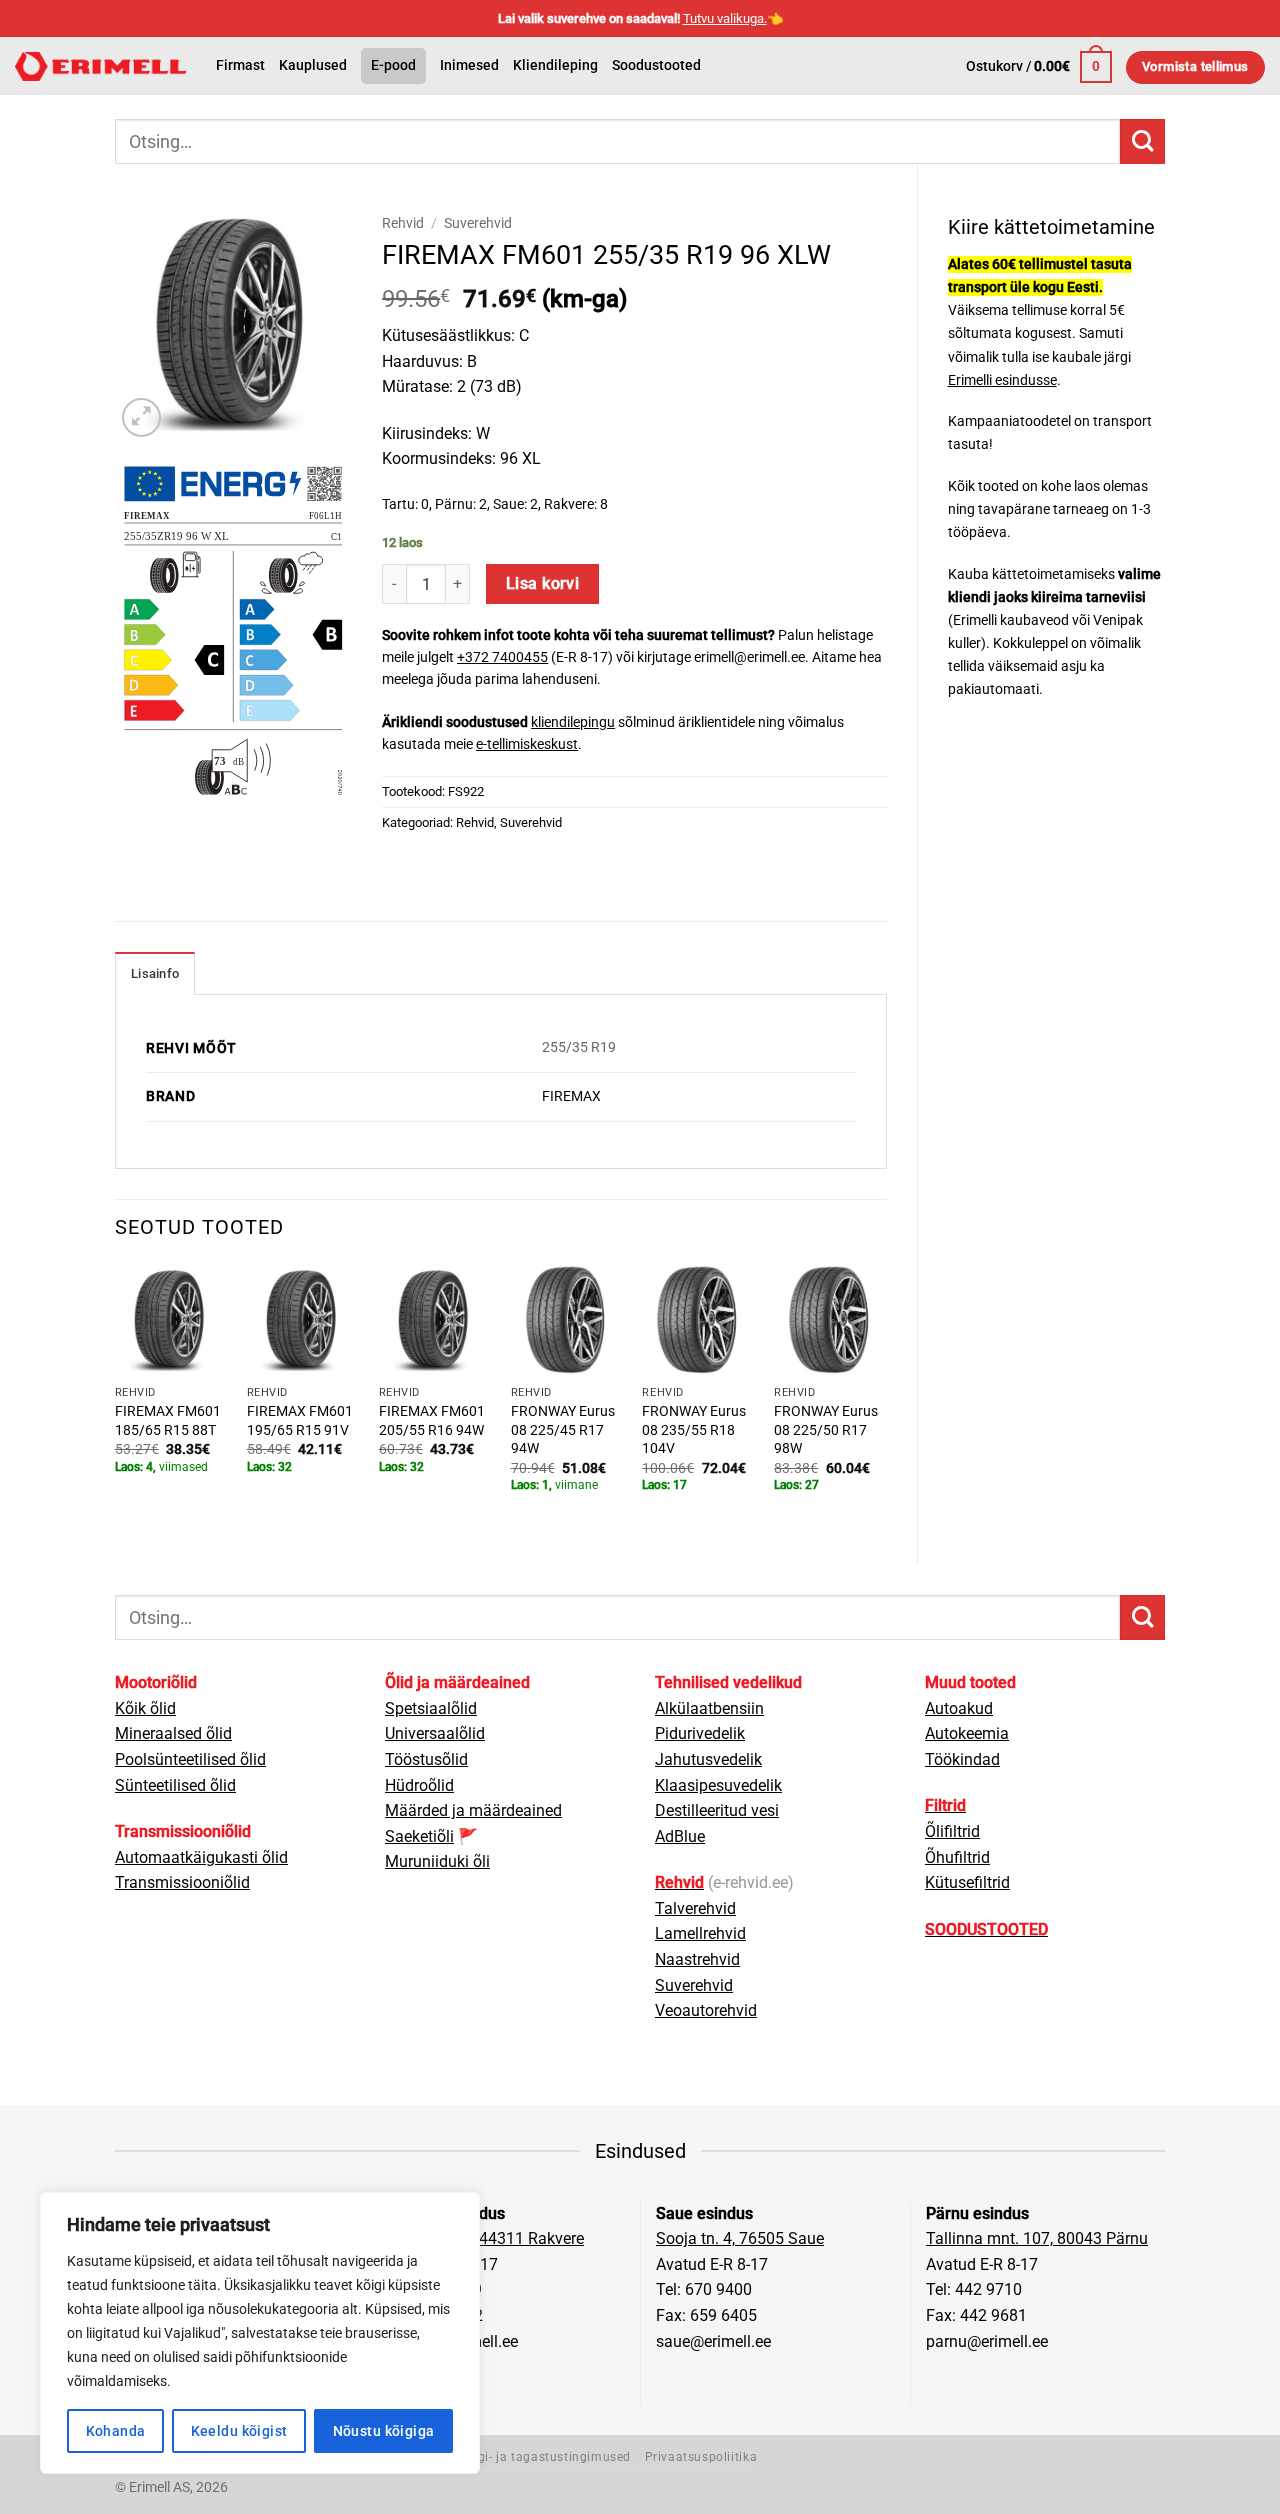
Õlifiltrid (952, 1831)
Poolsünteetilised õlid (190, 1759)
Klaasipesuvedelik (718, 1785)
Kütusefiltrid (967, 1882)
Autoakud (959, 1708)
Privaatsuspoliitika (701, 2457)
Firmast (240, 65)
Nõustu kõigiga (384, 2431)
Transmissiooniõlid (182, 1882)
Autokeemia (967, 1733)
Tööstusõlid (426, 1759)
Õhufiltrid (957, 1857)
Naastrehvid (697, 1959)
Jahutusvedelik (708, 1759)
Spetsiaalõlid (431, 1708)
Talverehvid (695, 1908)
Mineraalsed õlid (173, 1733)
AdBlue (680, 1836)
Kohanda (116, 2431)
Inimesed (469, 65)
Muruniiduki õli (437, 1861)
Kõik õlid (145, 1708)
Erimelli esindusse (1002, 380)
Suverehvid (478, 223)
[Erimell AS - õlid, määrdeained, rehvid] (100, 66)
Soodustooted (656, 65)
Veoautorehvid (706, 2010)
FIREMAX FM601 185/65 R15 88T (168, 1421)
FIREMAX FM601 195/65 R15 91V (300, 1421)
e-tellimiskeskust (527, 744)
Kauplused (313, 65)
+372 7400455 (502, 657)
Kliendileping (555, 65)
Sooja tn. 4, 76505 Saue (740, 2238)
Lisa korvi (543, 584)
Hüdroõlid (419, 1785)
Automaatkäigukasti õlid (201, 1857)
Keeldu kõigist (239, 2431)
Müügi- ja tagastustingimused (541, 2457)
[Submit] (1142, 141)
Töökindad (962, 1759)
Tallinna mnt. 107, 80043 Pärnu (1037, 2238)
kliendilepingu (573, 722)
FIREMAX (571, 1096)
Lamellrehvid (700, 1933)
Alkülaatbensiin (709, 1708)
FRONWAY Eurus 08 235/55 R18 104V (694, 1430)
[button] (1039, 67)
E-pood (393, 65)
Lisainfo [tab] (155, 973)
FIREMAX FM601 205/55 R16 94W (432, 1421)
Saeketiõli (419, 1836)
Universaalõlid (435, 1733)
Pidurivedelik (700, 1733)
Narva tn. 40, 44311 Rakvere (485, 2238)
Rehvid (403, 223)
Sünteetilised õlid (175, 1785)
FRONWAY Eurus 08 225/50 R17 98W (826, 1430)
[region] (260, 2333)
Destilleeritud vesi (717, 1810)
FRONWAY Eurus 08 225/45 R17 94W (563, 1430)
